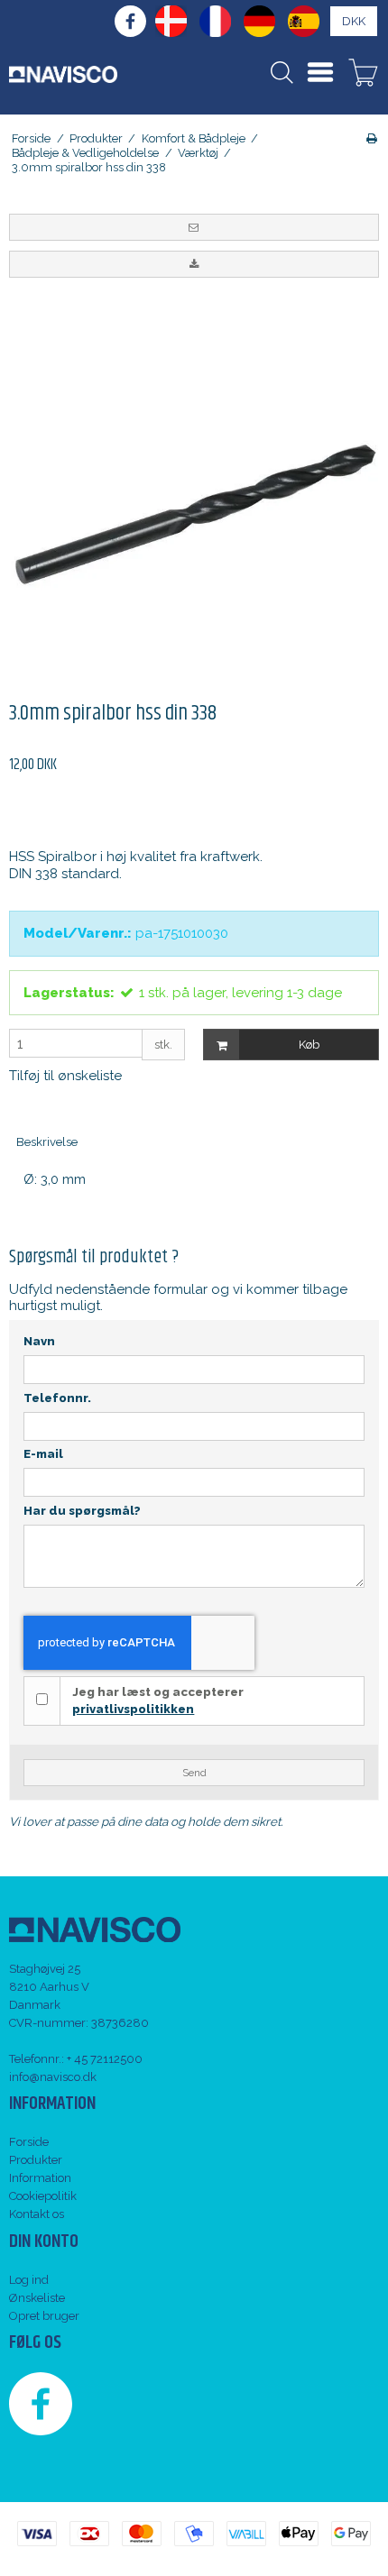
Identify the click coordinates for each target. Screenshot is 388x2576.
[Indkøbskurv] (363, 75)
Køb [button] (309, 1045)
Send (194, 1773)
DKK (354, 21)
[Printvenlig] (372, 138)
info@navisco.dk (53, 2077)
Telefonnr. (57, 1398)
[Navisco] (63, 74)
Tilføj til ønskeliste (65, 1076)
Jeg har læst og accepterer (158, 1701)
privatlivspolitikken (133, 1709)
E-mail (43, 1454)
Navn (39, 1341)
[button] (194, 227)
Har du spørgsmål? (82, 1511)
